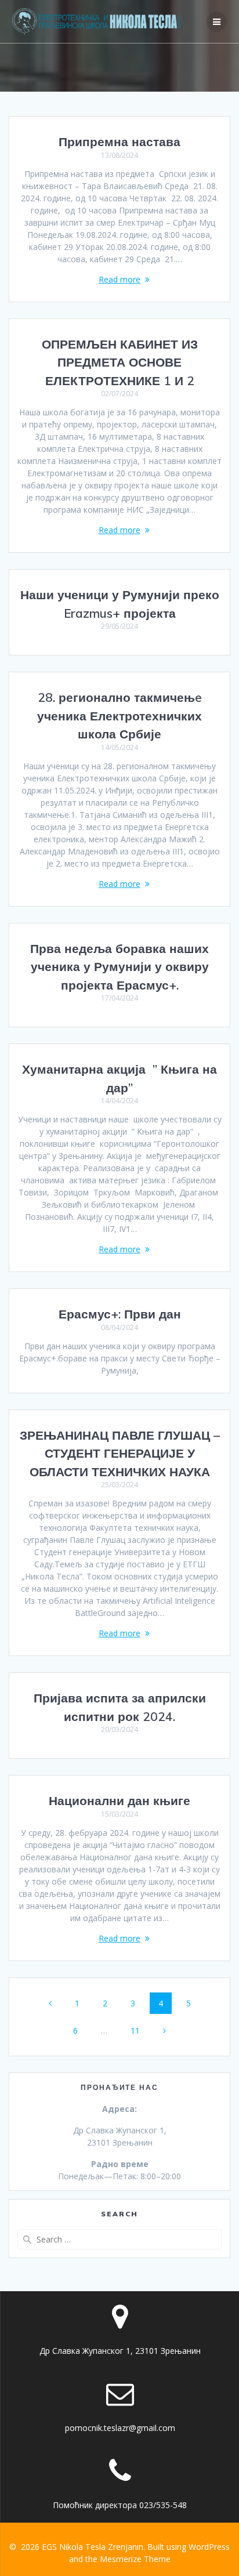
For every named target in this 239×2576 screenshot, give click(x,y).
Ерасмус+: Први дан (120, 1314)
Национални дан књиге (119, 1800)
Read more (119, 279)
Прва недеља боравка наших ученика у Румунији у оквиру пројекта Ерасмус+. (119, 967)
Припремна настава (119, 142)
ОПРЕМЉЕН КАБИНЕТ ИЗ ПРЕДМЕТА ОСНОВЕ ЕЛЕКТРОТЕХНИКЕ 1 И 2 (120, 362)
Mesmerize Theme (135, 2559)
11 (139, 2030)
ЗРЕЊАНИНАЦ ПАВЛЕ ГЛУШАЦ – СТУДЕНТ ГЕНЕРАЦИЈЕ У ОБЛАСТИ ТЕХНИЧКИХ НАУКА (120, 1453)
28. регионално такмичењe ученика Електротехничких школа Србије (119, 715)
